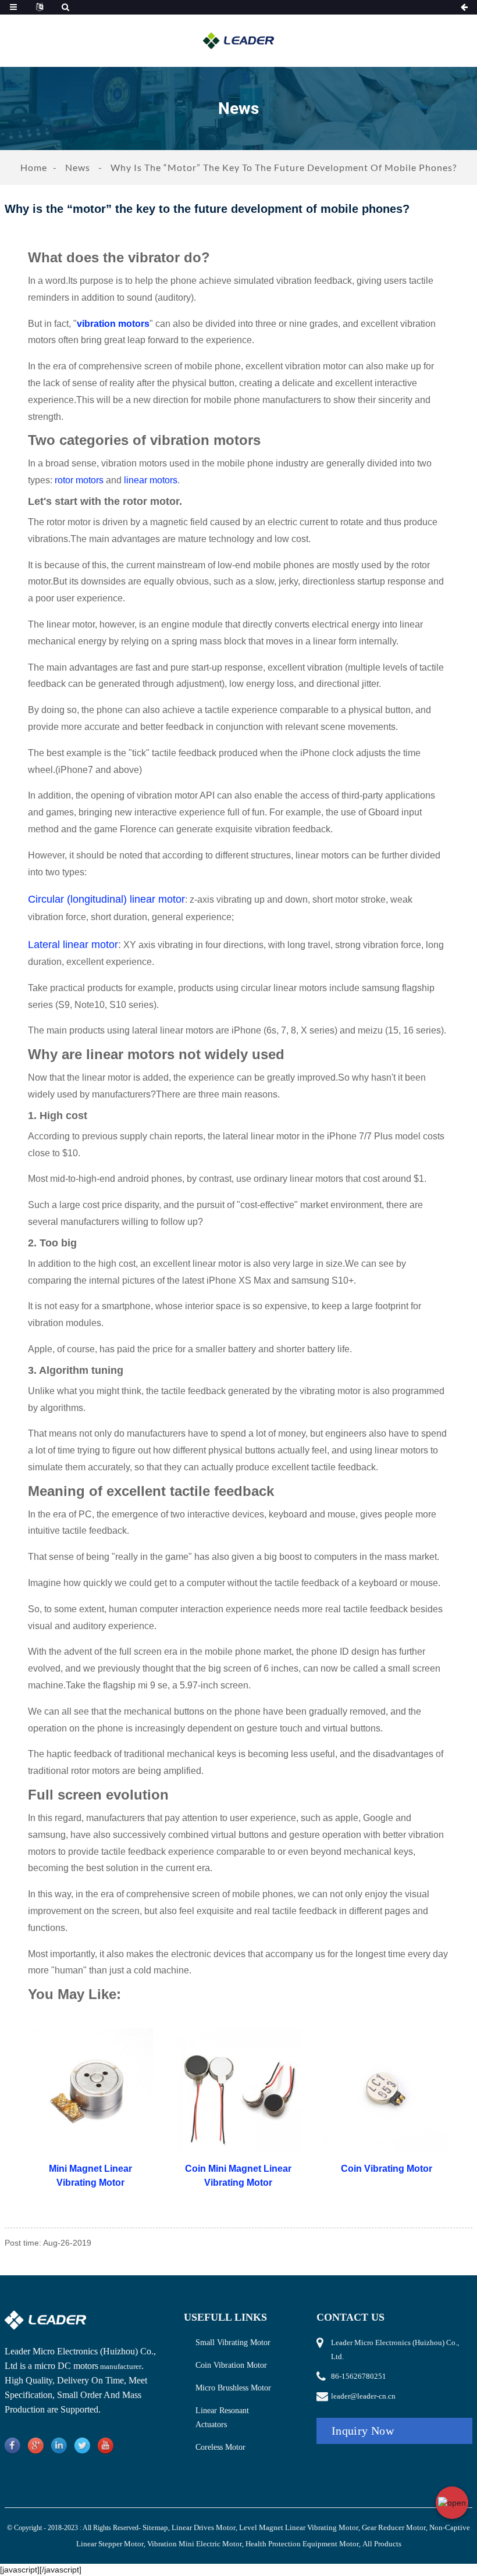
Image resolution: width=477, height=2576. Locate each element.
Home (34, 167)
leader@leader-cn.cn (363, 2396)
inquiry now (363, 2431)
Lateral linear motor (73, 945)
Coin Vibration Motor (231, 2365)
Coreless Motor (220, 2447)
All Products (382, 2544)
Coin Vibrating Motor (387, 2169)
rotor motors (79, 480)
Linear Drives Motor (204, 2527)
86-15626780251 (359, 2376)
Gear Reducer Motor (394, 2527)
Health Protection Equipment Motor (302, 2544)
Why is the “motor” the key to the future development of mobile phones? (284, 167)
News (78, 167)
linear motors (151, 480)
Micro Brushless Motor (233, 2388)
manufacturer (121, 2366)
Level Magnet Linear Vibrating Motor (299, 2527)
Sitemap (155, 2527)
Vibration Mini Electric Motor (195, 2544)
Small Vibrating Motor (233, 2342)
